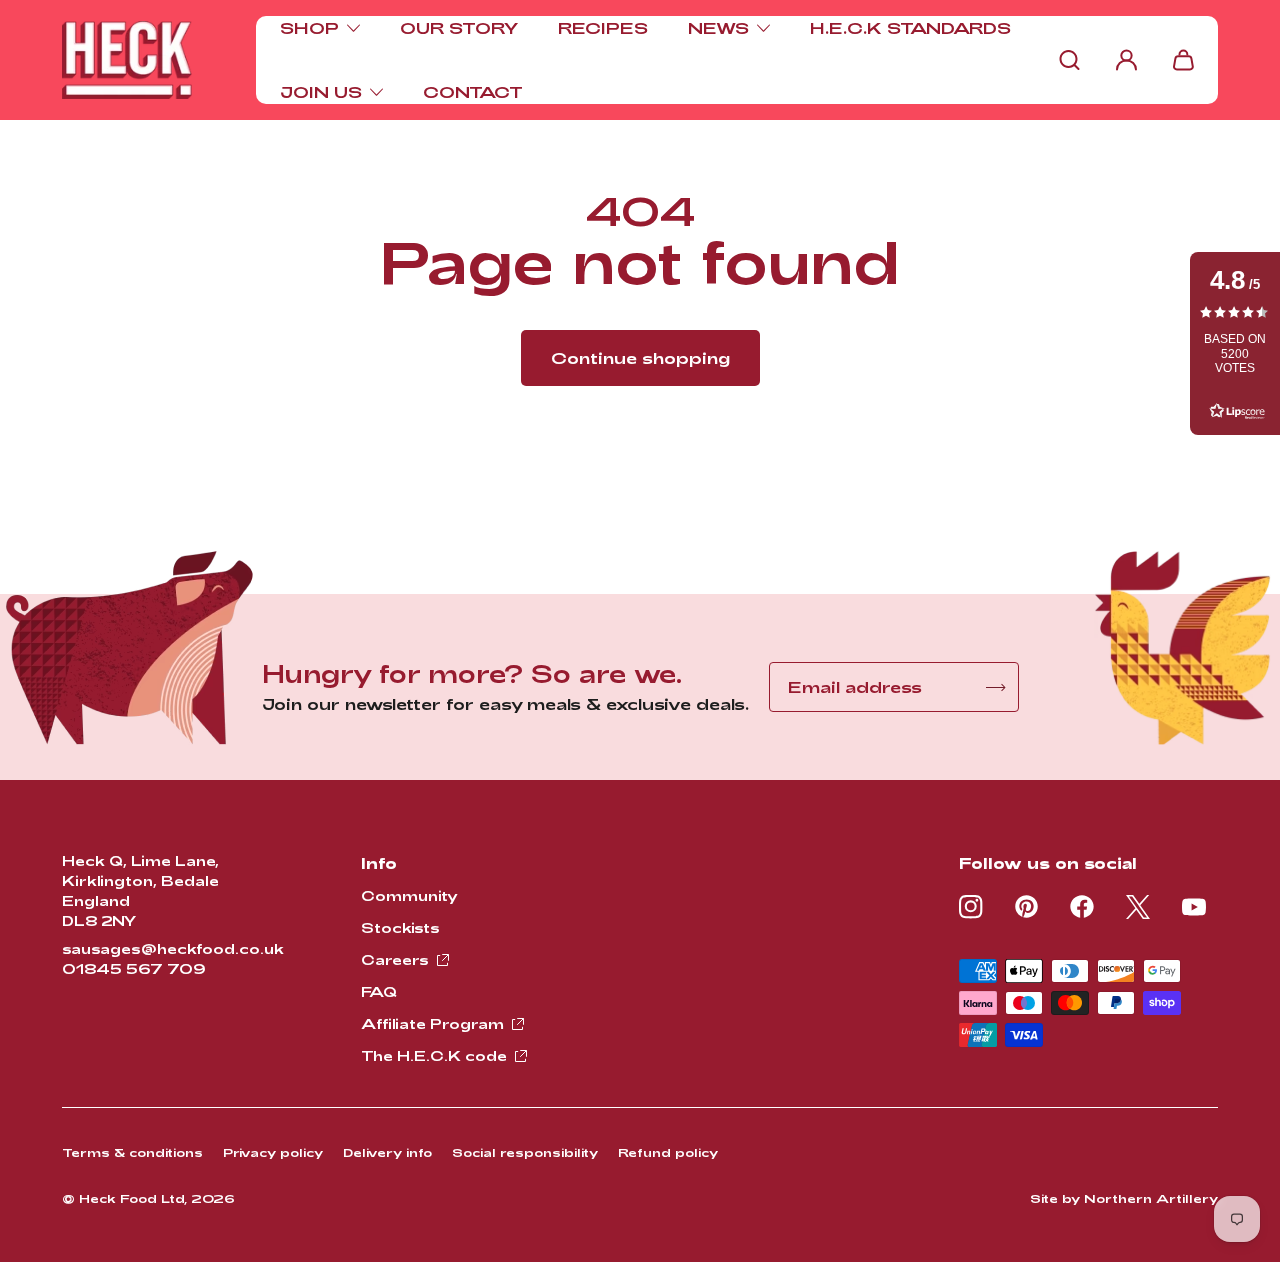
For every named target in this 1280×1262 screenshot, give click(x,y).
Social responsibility (525, 1152)
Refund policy (668, 1152)
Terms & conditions (132, 1152)
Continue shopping (640, 357)
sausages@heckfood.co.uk (173, 948)
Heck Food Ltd (131, 1198)
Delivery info (387, 1152)
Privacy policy (273, 1152)
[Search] (1069, 60)
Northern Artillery (1151, 1198)
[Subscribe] (996, 687)
